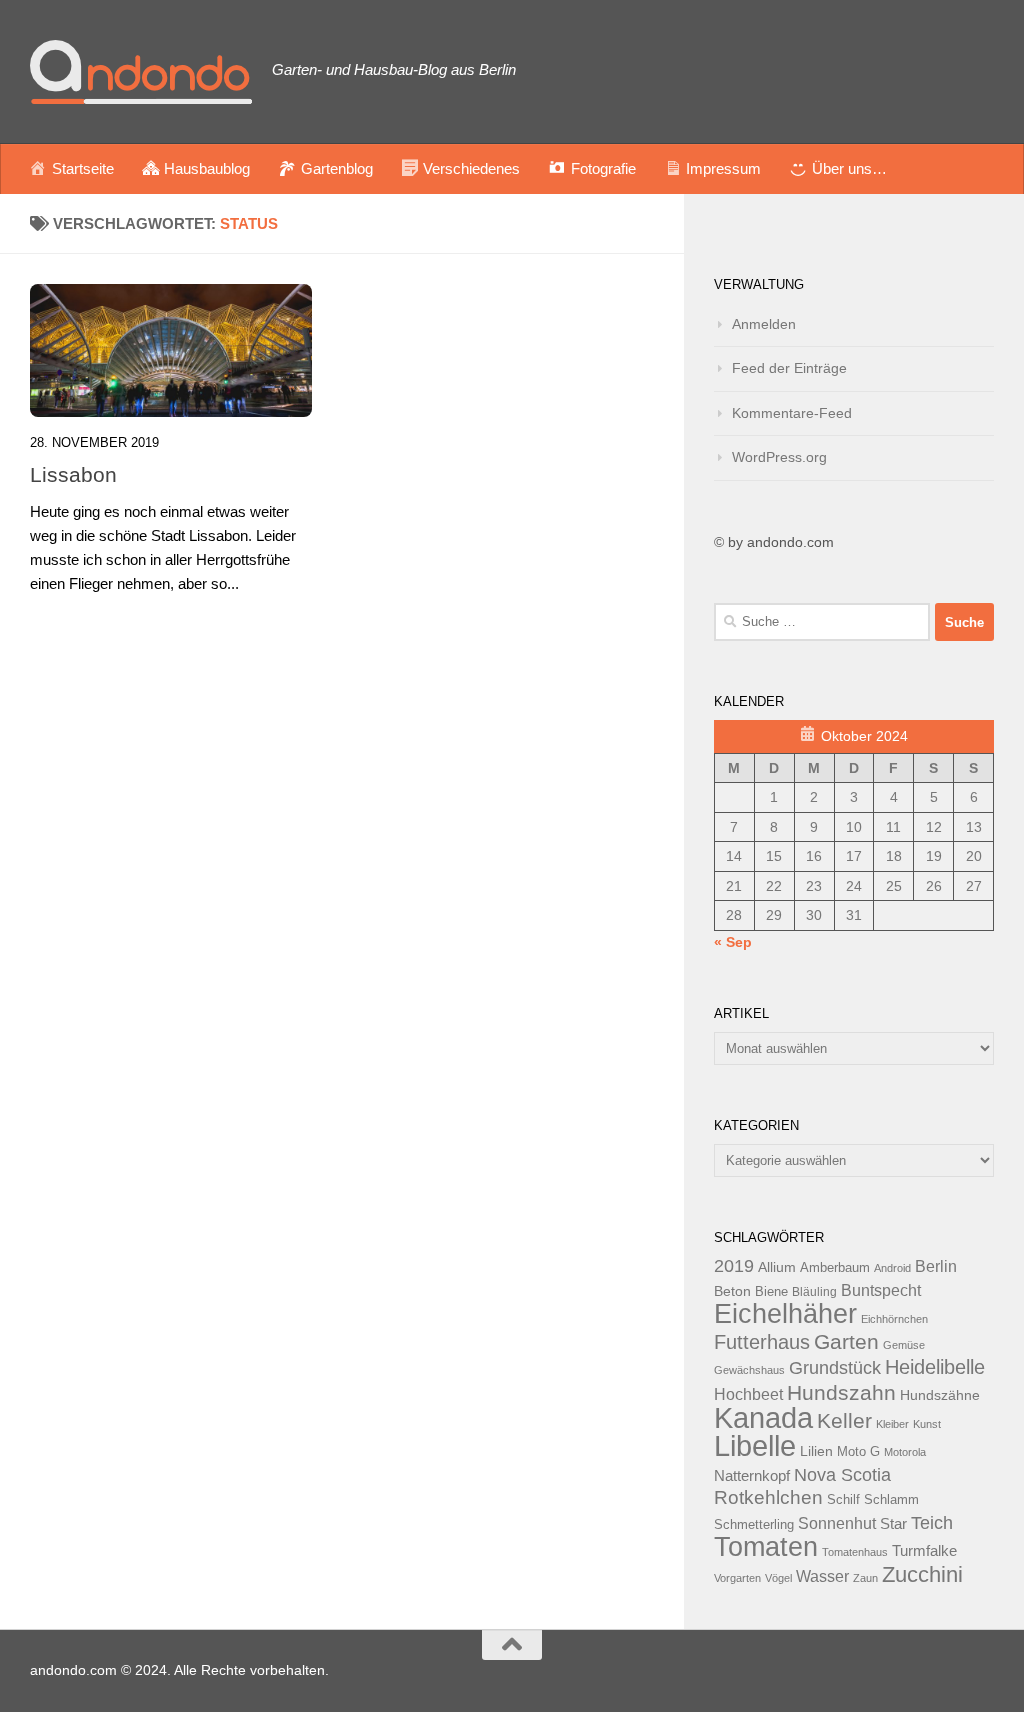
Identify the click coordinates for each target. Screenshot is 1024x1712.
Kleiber (892, 1424)
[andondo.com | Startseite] (141, 72)
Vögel (778, 1578)
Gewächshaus (749, 1370)
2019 (734, 1266)
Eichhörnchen (894, 1319)
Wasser (822, 1576)
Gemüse (904, 1345)
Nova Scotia (842, 1475)
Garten (846, 1341)
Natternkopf (752, 1475)
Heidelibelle (935, 1367)
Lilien (816, 1451)
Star (893, 1523)
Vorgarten (737, 1578)
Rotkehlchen (768, 1497)
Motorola (905, 1452)
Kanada (763, 1418)
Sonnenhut (837, 1523)
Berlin (936, 1266)
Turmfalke (924, 1550)
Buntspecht (881, 1290)
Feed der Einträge (789, 368)
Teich (932, 1523)
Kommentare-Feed (792, 413)
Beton (732, 1291)
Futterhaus (762, 1342)
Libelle (755, 1445)
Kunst (927, 1424)
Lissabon (73, 474)
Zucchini (922, 1574)
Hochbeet (748, 1394)
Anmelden (764, 324)
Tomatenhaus (855, 1552)
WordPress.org (779, 457)
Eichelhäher (785, 1314)
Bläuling (814, 1292)
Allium (777, 1267)
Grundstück (835, 1368)
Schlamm (891, 1500)
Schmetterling (754, 1525)
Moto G (858, 1452)
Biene (771, 1292)
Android (892, 1268)
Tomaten (766, 1547)
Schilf (843, 1500)
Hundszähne (940, 1395)
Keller (844, 1420)
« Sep (733, 942)
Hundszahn (841, 1393)
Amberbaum (835, 1268)
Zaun (865, 1578)
